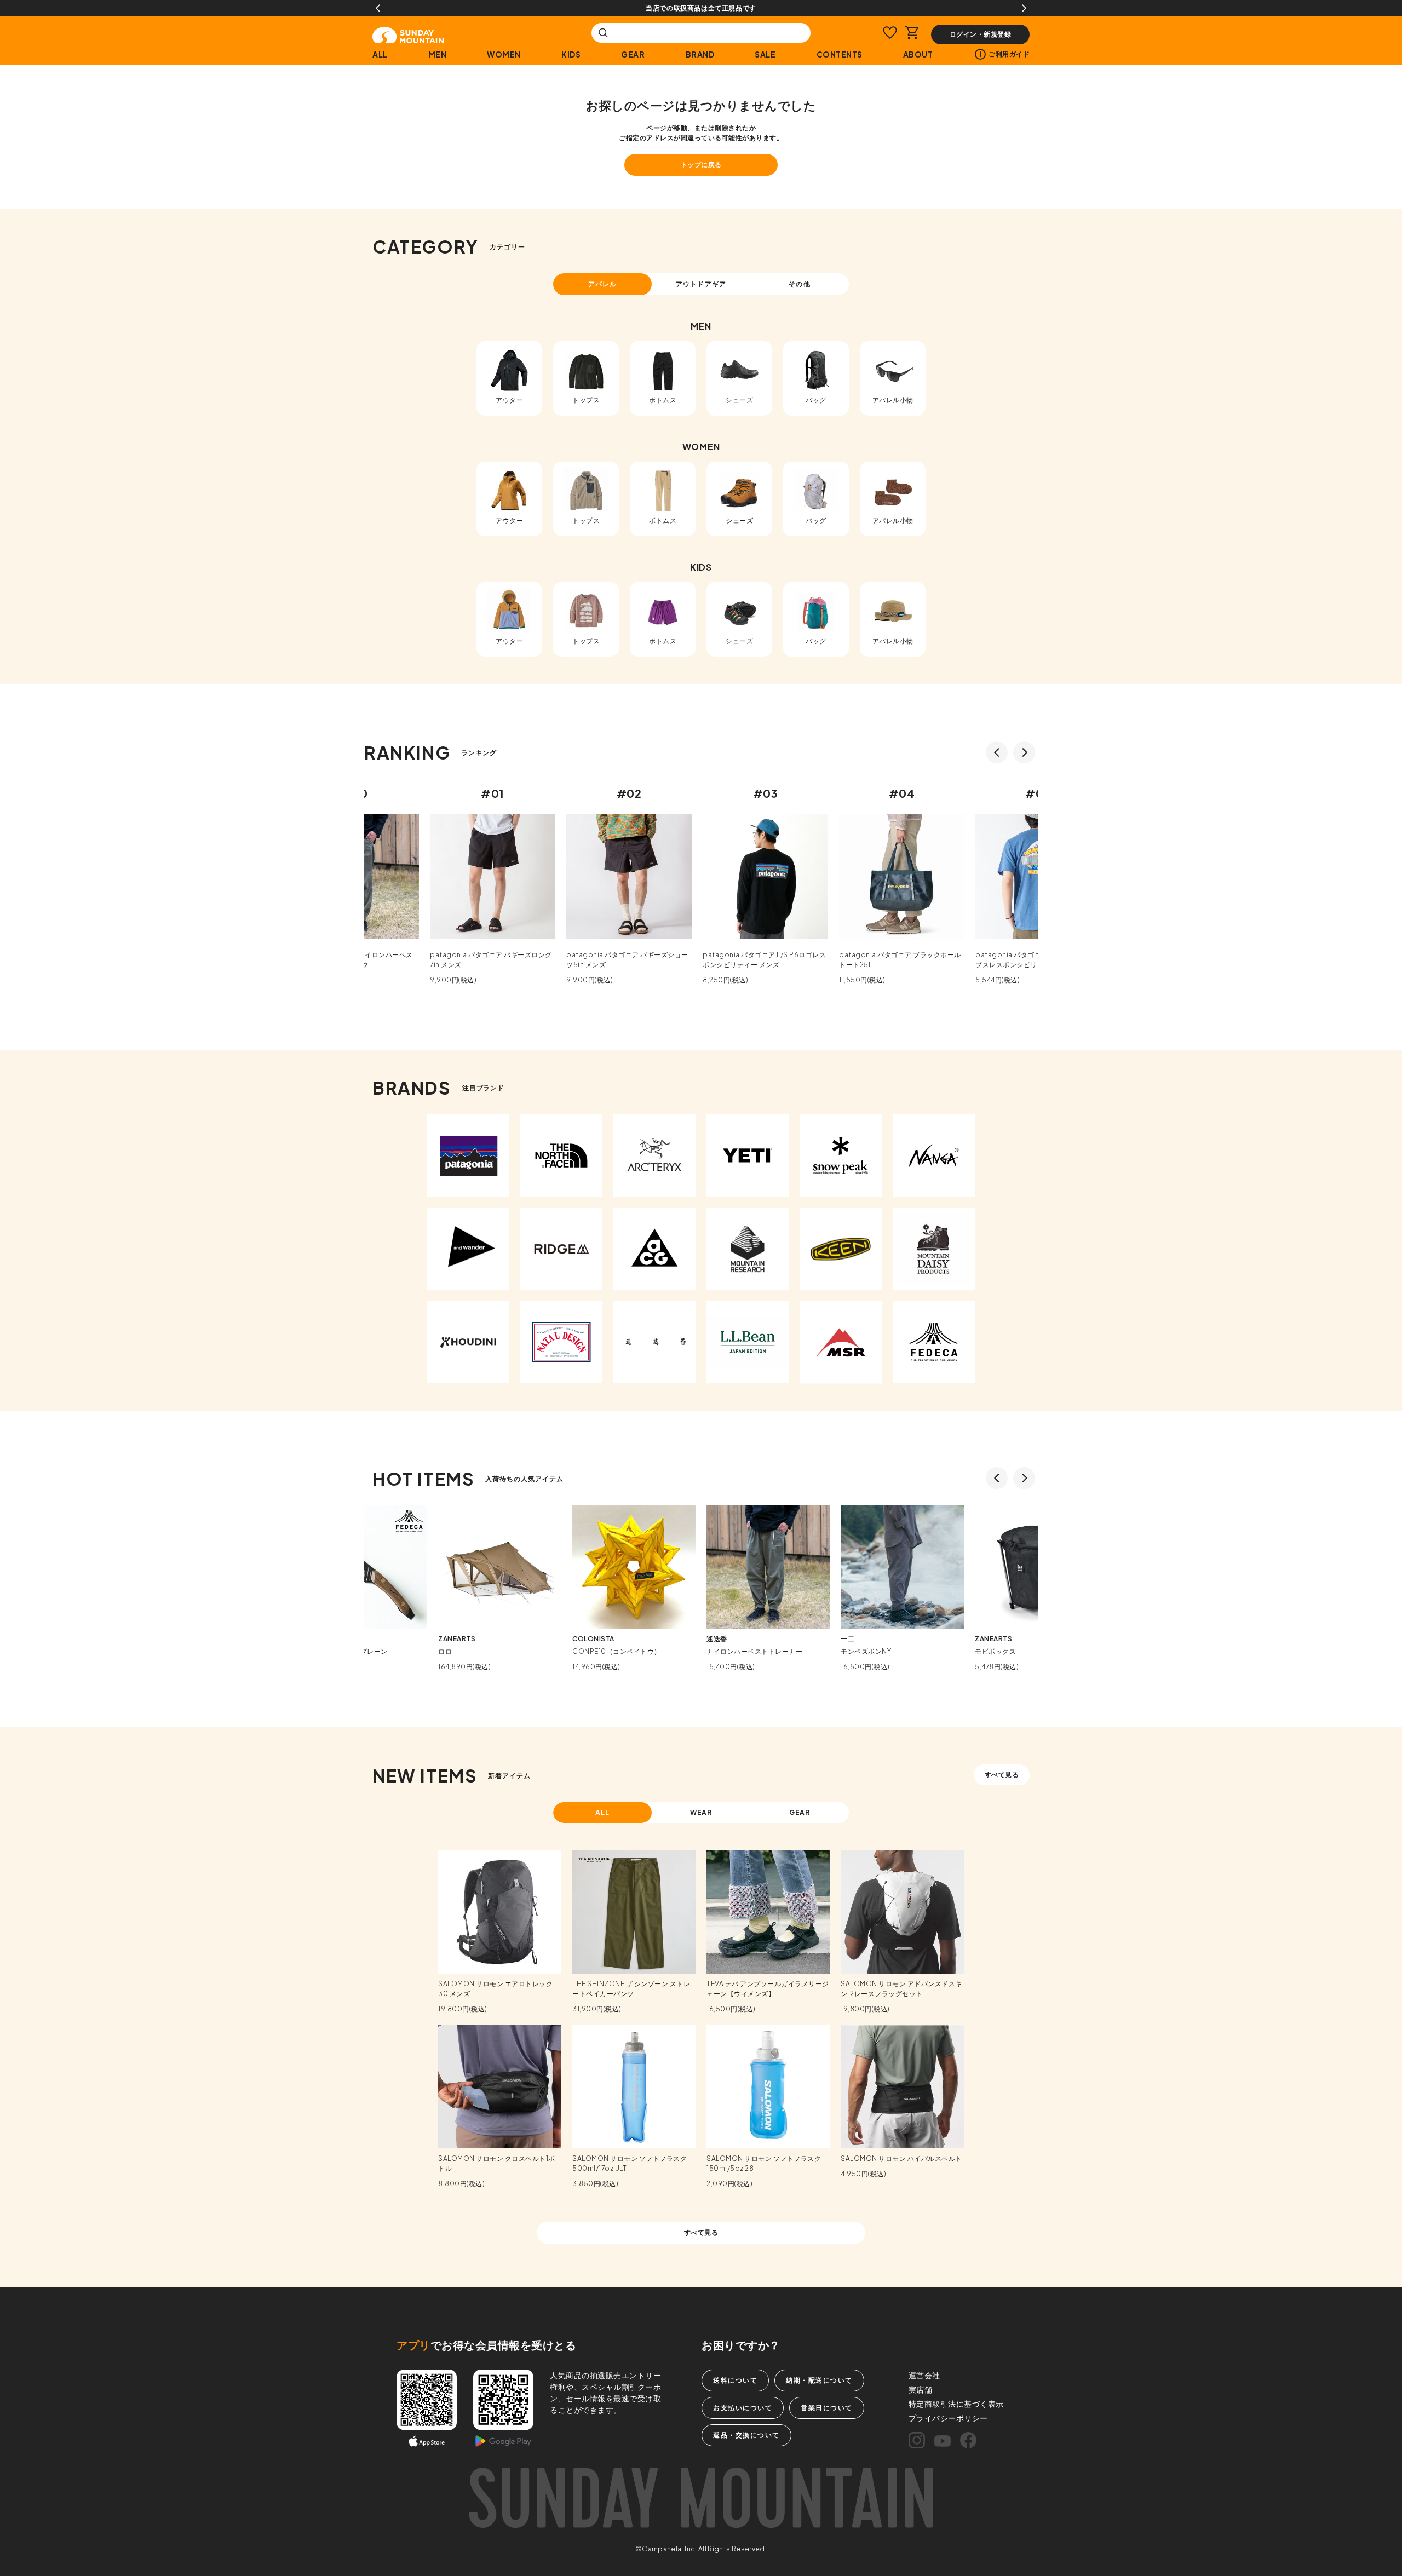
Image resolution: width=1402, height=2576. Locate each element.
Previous (378, 8)
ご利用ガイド (1009, 54)
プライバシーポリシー (948, 2418)
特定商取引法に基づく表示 (956, 2404)
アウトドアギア (701, 284)
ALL (380, 54)
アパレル (602, 284)
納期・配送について (819, 2380)
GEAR (633, 54)
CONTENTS (840, 54)
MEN (438, 54)
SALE (765, 54)
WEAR (701, 1812)
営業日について (827, 2408)
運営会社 (924, 2375)
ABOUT (918, 54)
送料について (735, 2380)
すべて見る (1002, 1775)
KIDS (571, 54)
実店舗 (921, 2389)
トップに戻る (701, 165)
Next (1024, 8)
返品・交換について (746, 2435)
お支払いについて (743, 2408)
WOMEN (504, 54)
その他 (799, 284)
